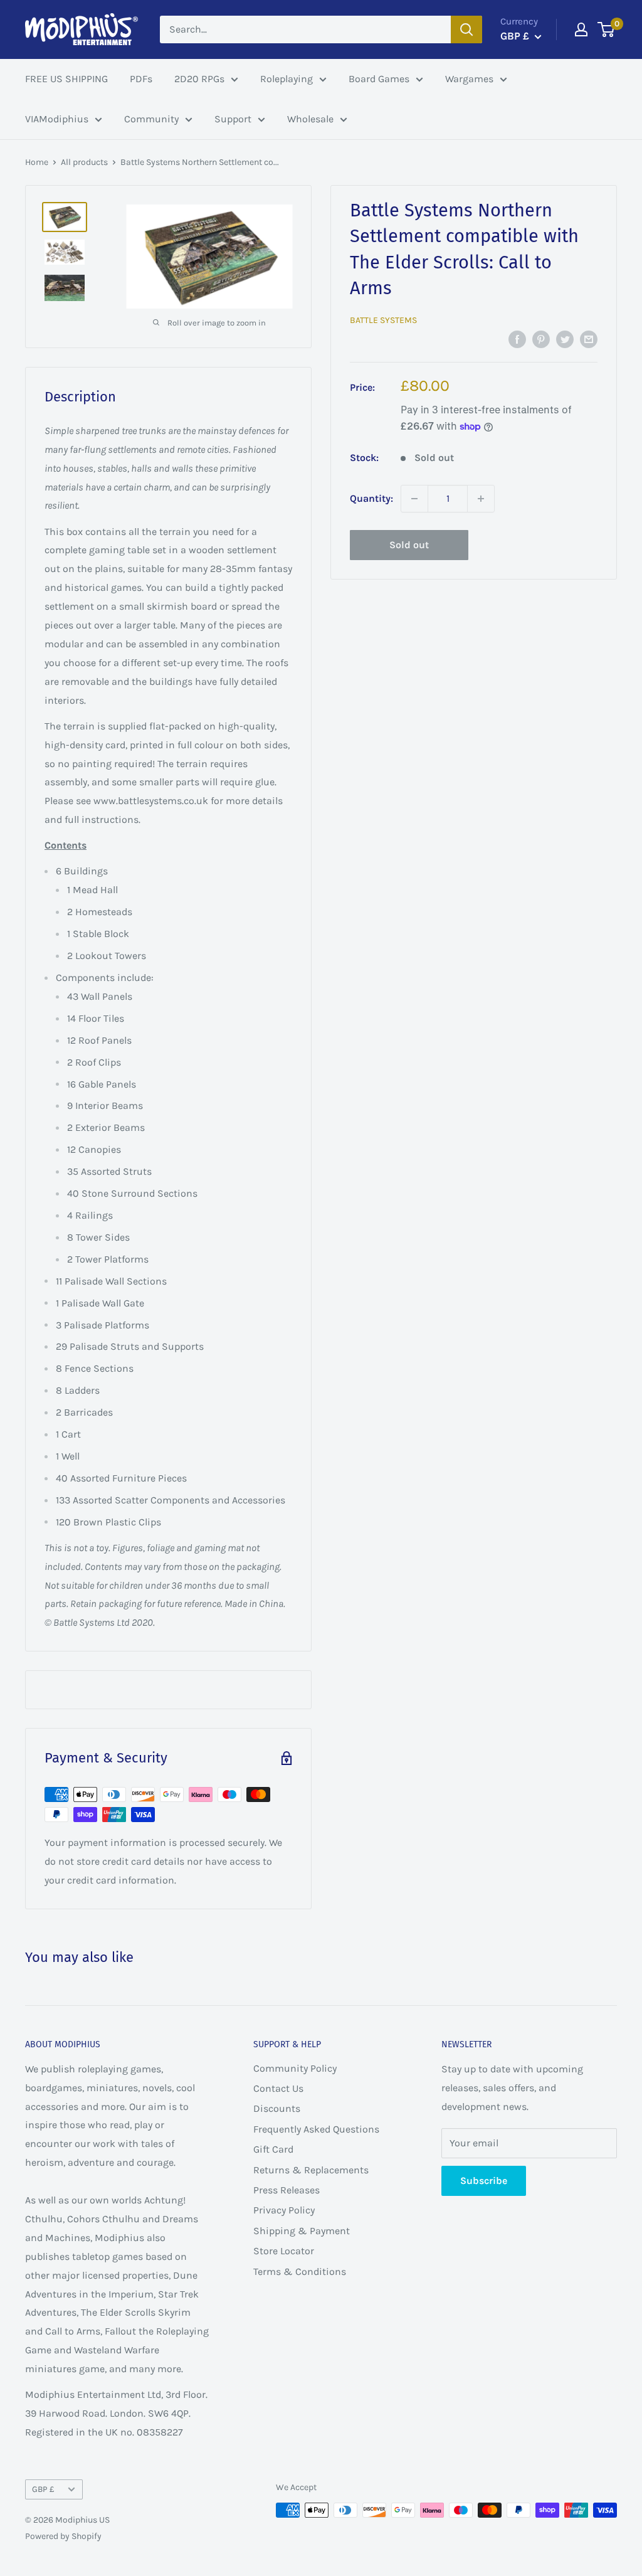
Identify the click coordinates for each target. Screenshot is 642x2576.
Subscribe (484, 2181)
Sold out (409, 545)
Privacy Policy (284, 2210)
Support (233, 119)
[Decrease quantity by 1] (414, 499)
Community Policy (295, 2068)
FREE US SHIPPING (66, 79)
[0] (607, 29)
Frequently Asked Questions (316, 2129)
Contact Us (278, 2088)
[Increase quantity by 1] (481, 499)
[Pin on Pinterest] (541, 339)
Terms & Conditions (300, 2271)
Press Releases (287, 2190)
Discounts (277, 2108)
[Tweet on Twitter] (565, 339)
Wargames (469, 79)
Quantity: (371, 498)
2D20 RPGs (199, 79)
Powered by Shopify (63, 2536)
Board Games (379, 79)
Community (151, 119)
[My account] (581, 29)
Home (37, 162)
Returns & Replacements (311, 2170)
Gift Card (273, 2149)
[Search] (466, 29)
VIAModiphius (57, 119)
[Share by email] (589, 339)
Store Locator (284, 2251)
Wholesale (310, 119)
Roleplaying (287, 79)
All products (84, 162)
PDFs (141, 79)
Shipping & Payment (302, 2231)
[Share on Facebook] (517, 339)
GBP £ (43, 2489)
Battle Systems (383, 320)
